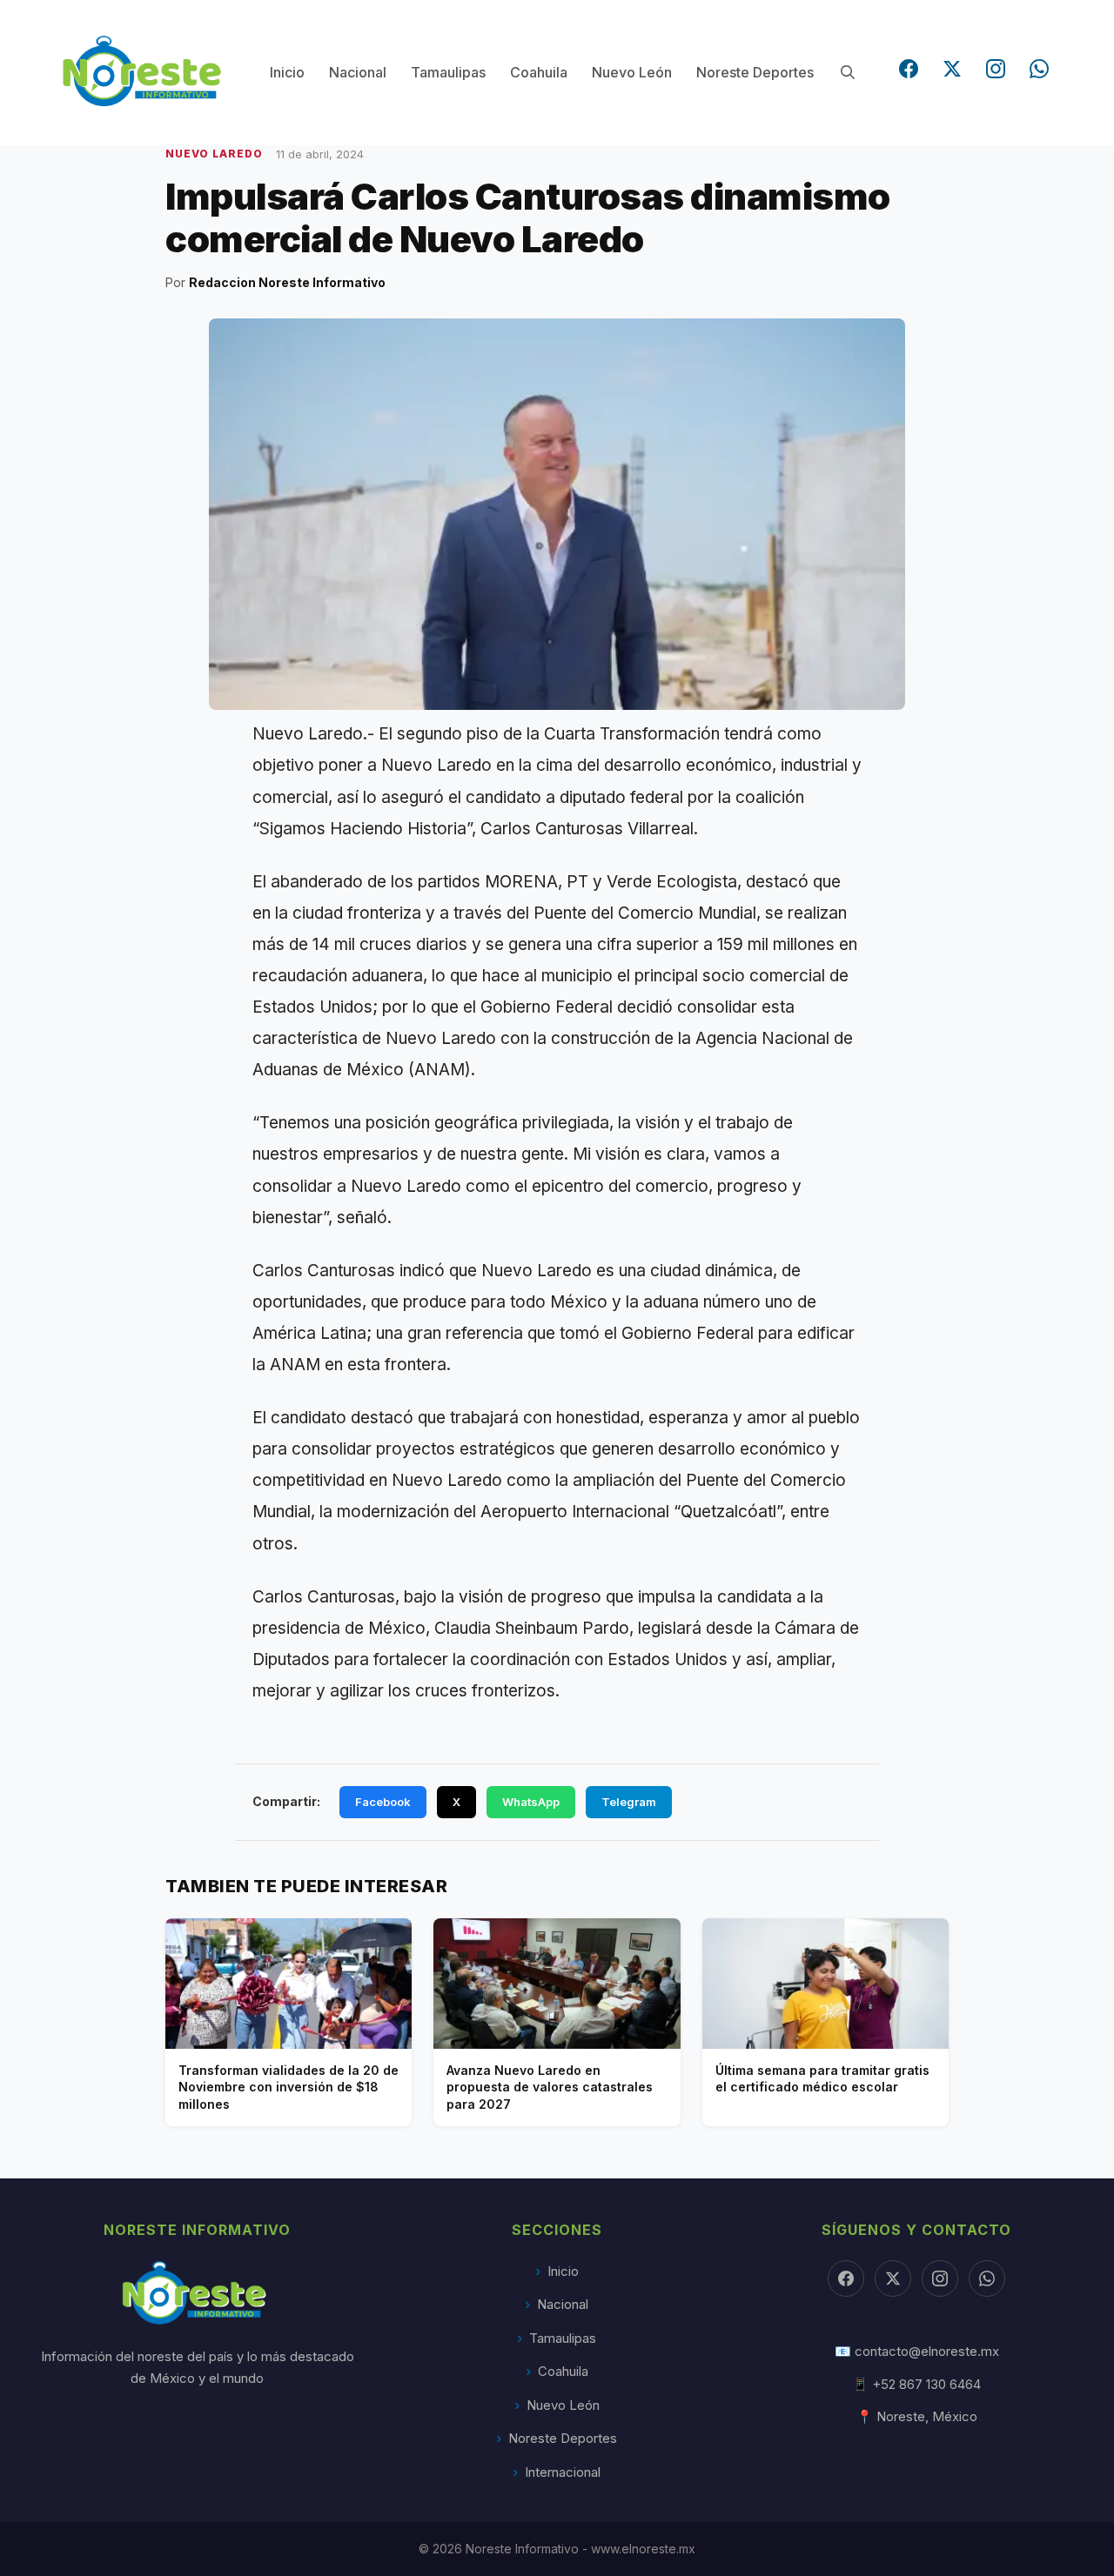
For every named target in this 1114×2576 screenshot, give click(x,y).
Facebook (383, 1802)
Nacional (358, 72)
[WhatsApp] (1039, 69)
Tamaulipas (448, 72)
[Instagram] (996, 69)
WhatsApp (531, 1802)
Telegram (629, 1802)
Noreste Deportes (755, 72)
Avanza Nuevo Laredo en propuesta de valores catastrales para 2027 (550, 2087)
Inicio (287, 72)
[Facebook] (909, 69)
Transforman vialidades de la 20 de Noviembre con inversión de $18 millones (289, 2087)
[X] (893, 2278)
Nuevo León (632, 72)
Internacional (563, 2472)
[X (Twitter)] (952, 69)
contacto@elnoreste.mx (927, 2351)
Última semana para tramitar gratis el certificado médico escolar (822, 2079)
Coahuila (539, 72)
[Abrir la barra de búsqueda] (847, 73)
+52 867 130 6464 (926, 2384)
